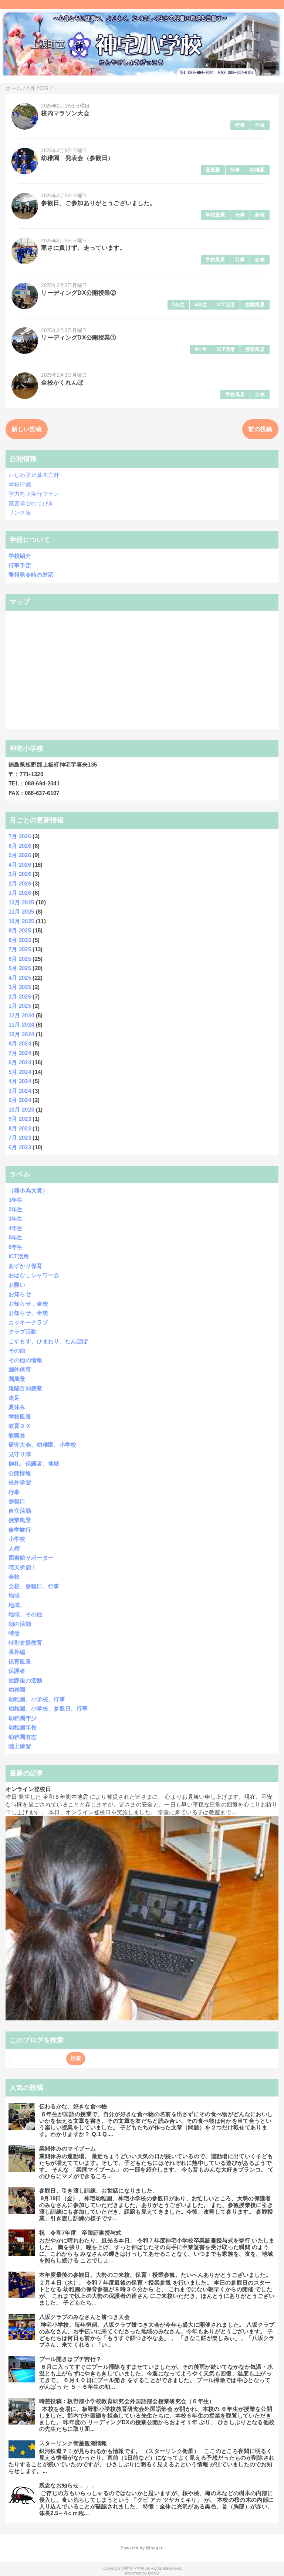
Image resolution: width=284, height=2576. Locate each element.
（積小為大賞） (28, 1190)
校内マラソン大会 (65, 113)
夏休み (17, 1407)
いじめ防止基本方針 (34, 475)
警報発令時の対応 (31, 575)
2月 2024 (20, 1100)
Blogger (154, 2548)
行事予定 (20, 565)
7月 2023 (20, 1138)
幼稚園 (257, 170)
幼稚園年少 (23, 1718)
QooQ (153, 2573)
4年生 (201, 349)
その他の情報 (26, 1360)
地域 (14, 1595)
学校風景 (215, 215)
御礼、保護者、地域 (34, 1463)
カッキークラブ (28, 1322)
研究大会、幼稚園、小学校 (43, 1445)
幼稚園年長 (23, 1727)
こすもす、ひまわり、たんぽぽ (48, 1341)
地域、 (17, 1605)
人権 (14, 1548)
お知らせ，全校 (28, 1304)
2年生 (16, 1209)
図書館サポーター (31, 1558)
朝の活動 (20, 1624)
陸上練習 (20, 1746)
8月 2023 (20, 1128)
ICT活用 (226, 305)
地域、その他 (26, 1614)
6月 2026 (20, 846)
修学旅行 (20, 1530)
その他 (17, 1350)
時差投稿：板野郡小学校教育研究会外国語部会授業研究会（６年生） (127, 2401)
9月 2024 (20, 1043)
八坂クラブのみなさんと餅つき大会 (84, 2317)
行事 (240, 125)
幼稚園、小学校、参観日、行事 (48, 1708)
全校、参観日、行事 (34, 1586)
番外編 (17, 1652)
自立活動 (20, 1511)
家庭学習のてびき (31, 503)
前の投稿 (260, 429)
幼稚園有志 (23, 1737)
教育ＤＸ (20, 1426)
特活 (14, 1633)
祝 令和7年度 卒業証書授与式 (80, 2233)
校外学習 (20, 1482)
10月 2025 (21, 921)
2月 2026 (20, 883)
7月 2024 (20, 1053)
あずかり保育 (26, 1266)
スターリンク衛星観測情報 (73, 2443)
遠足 (14, 1398)
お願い (17, 1285)
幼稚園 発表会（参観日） (77, 158)
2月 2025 (20, 997)
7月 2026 (20, 836)
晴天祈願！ (23, 1567)
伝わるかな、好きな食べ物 (73, 2106)
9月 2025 (20, 930)
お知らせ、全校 (28, 1313)
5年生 (16, 1237)
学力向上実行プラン (34, 494)
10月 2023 (21, 1110)
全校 (260, 125)
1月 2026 (20, 893)
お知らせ (20, 1294)
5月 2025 (20, 968)
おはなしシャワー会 (34, 1275)
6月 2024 (20, 1062)
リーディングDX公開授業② (79, 293)
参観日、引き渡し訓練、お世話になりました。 (99, 2191)
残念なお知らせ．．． (67, 2485)
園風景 (213, 170)
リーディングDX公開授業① (79, 337)
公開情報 (20, 1473)
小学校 (17, 1539)
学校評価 (20, 485)
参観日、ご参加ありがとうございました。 (98, 203)
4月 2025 (20, 978)
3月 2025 (20, 987)
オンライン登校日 (28, 1789)
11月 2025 (21, 912)
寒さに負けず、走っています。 (83, 248)
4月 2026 (20, 865)
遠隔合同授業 (26, 1388)
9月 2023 (20, 1119)
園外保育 (20, 1369)
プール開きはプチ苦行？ (70, 2359)
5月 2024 (20, 1072)
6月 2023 (20, 1147)
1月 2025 (20, 1006)
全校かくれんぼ (62, 383)
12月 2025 (21, 902)
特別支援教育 (26, 1643)
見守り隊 (20, 1454)
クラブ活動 (23, 1332)
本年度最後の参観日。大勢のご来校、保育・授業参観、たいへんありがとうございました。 (155, 2275)
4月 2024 (20, 1081)
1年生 (178, 305)
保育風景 (20, 1661)
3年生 (16, 1219)
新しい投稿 (27, 429)
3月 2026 (20, 874)
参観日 (17, 1501)
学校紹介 (20, 556)
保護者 (17, 1671)
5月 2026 (20, 855)
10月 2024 (21, 1034)
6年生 (201, 305)
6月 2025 (20, 959)
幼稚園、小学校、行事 (37, 1699)
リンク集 (20, 513)
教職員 (17, 1435)
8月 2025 (20, 940)
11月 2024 (21, 1025)
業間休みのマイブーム (67, 2148)
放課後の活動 (26, 1680)
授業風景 (255, 305)
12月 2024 (21, 1015)
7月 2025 (20, 949)
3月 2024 (20, 1091)
